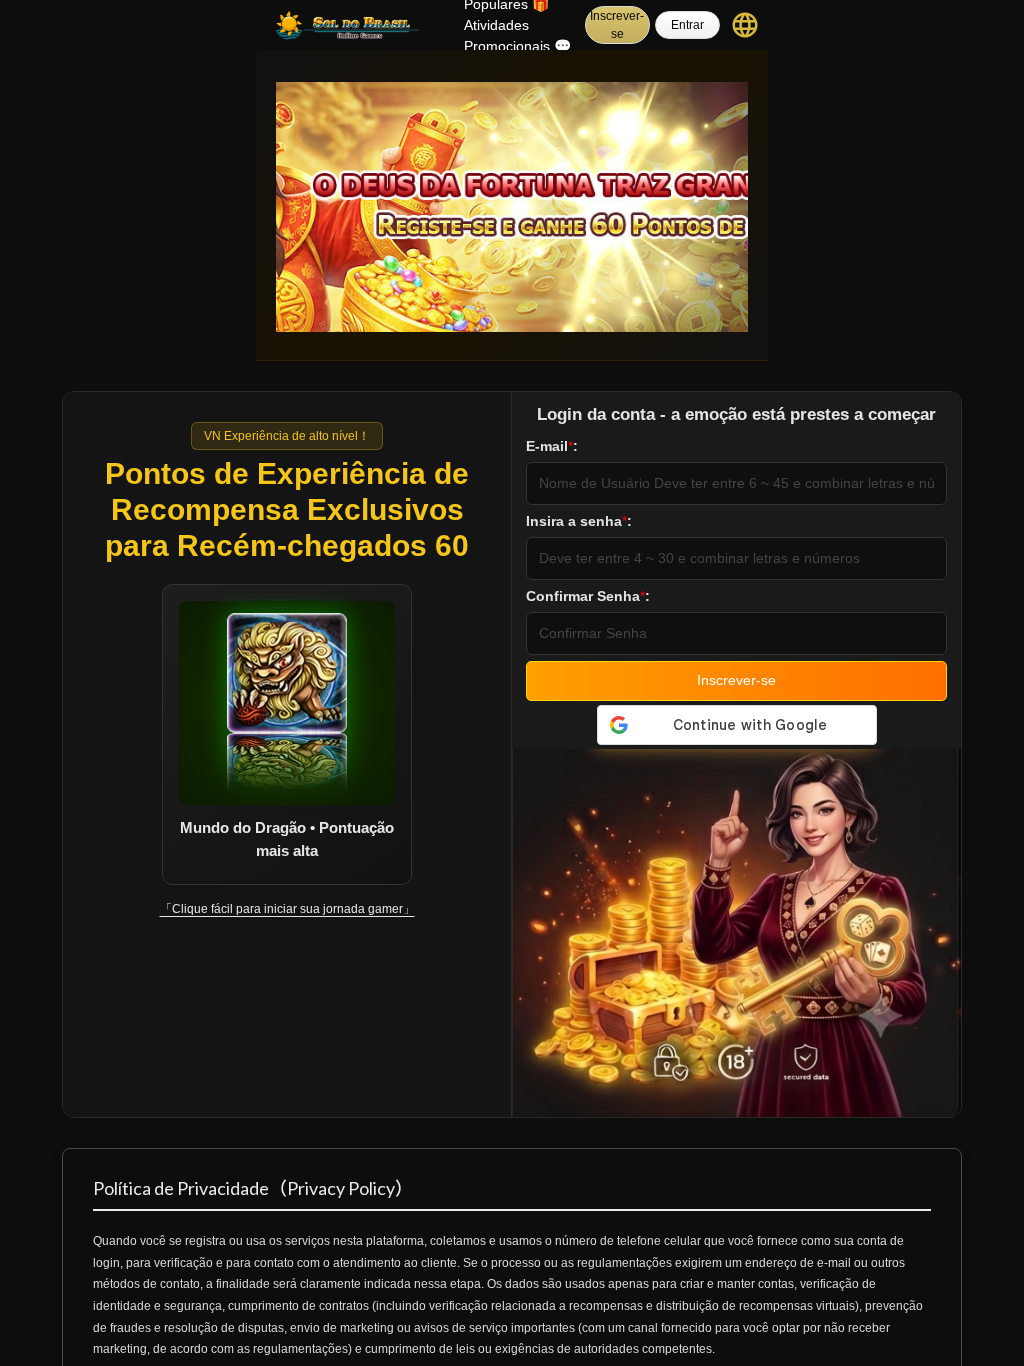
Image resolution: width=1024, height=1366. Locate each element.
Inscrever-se (617, 25)
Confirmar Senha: (588, 596)
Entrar (687, 25)
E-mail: (552, 446)
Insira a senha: (579, 521)
